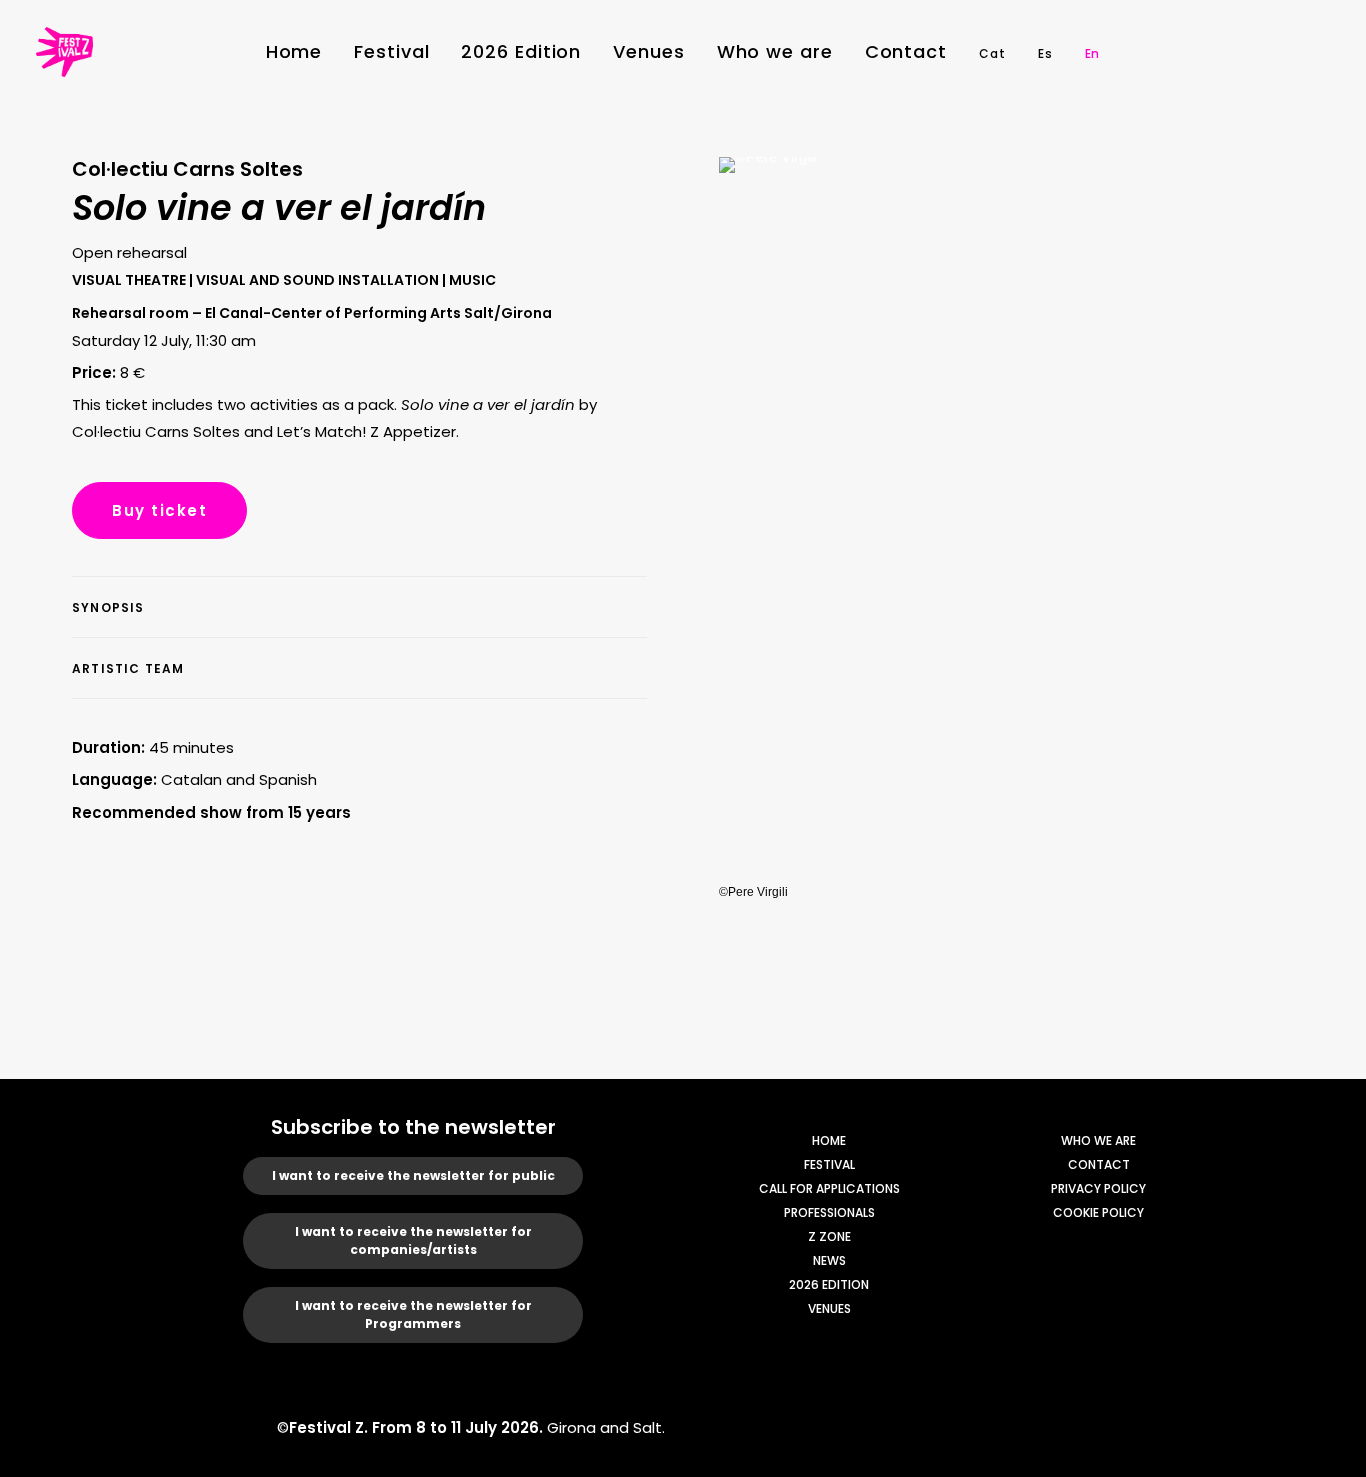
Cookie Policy (1098, 1212)
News (829, 1260)
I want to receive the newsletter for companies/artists (413, 1240)
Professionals (829, 1212)
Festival (391, 51)
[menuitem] (294, 52)
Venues (648, 51)
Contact (906, 51)
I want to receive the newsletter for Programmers (413, 1314)
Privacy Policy (1098, 1188)
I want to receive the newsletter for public (413, 1175)
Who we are (775, 51)
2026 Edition (521, 51)
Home (294, 51)
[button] (1196, 52)
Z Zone (829, 1236)
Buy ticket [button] (159, 510)
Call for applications (829, 1188)
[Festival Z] (64, 52)
